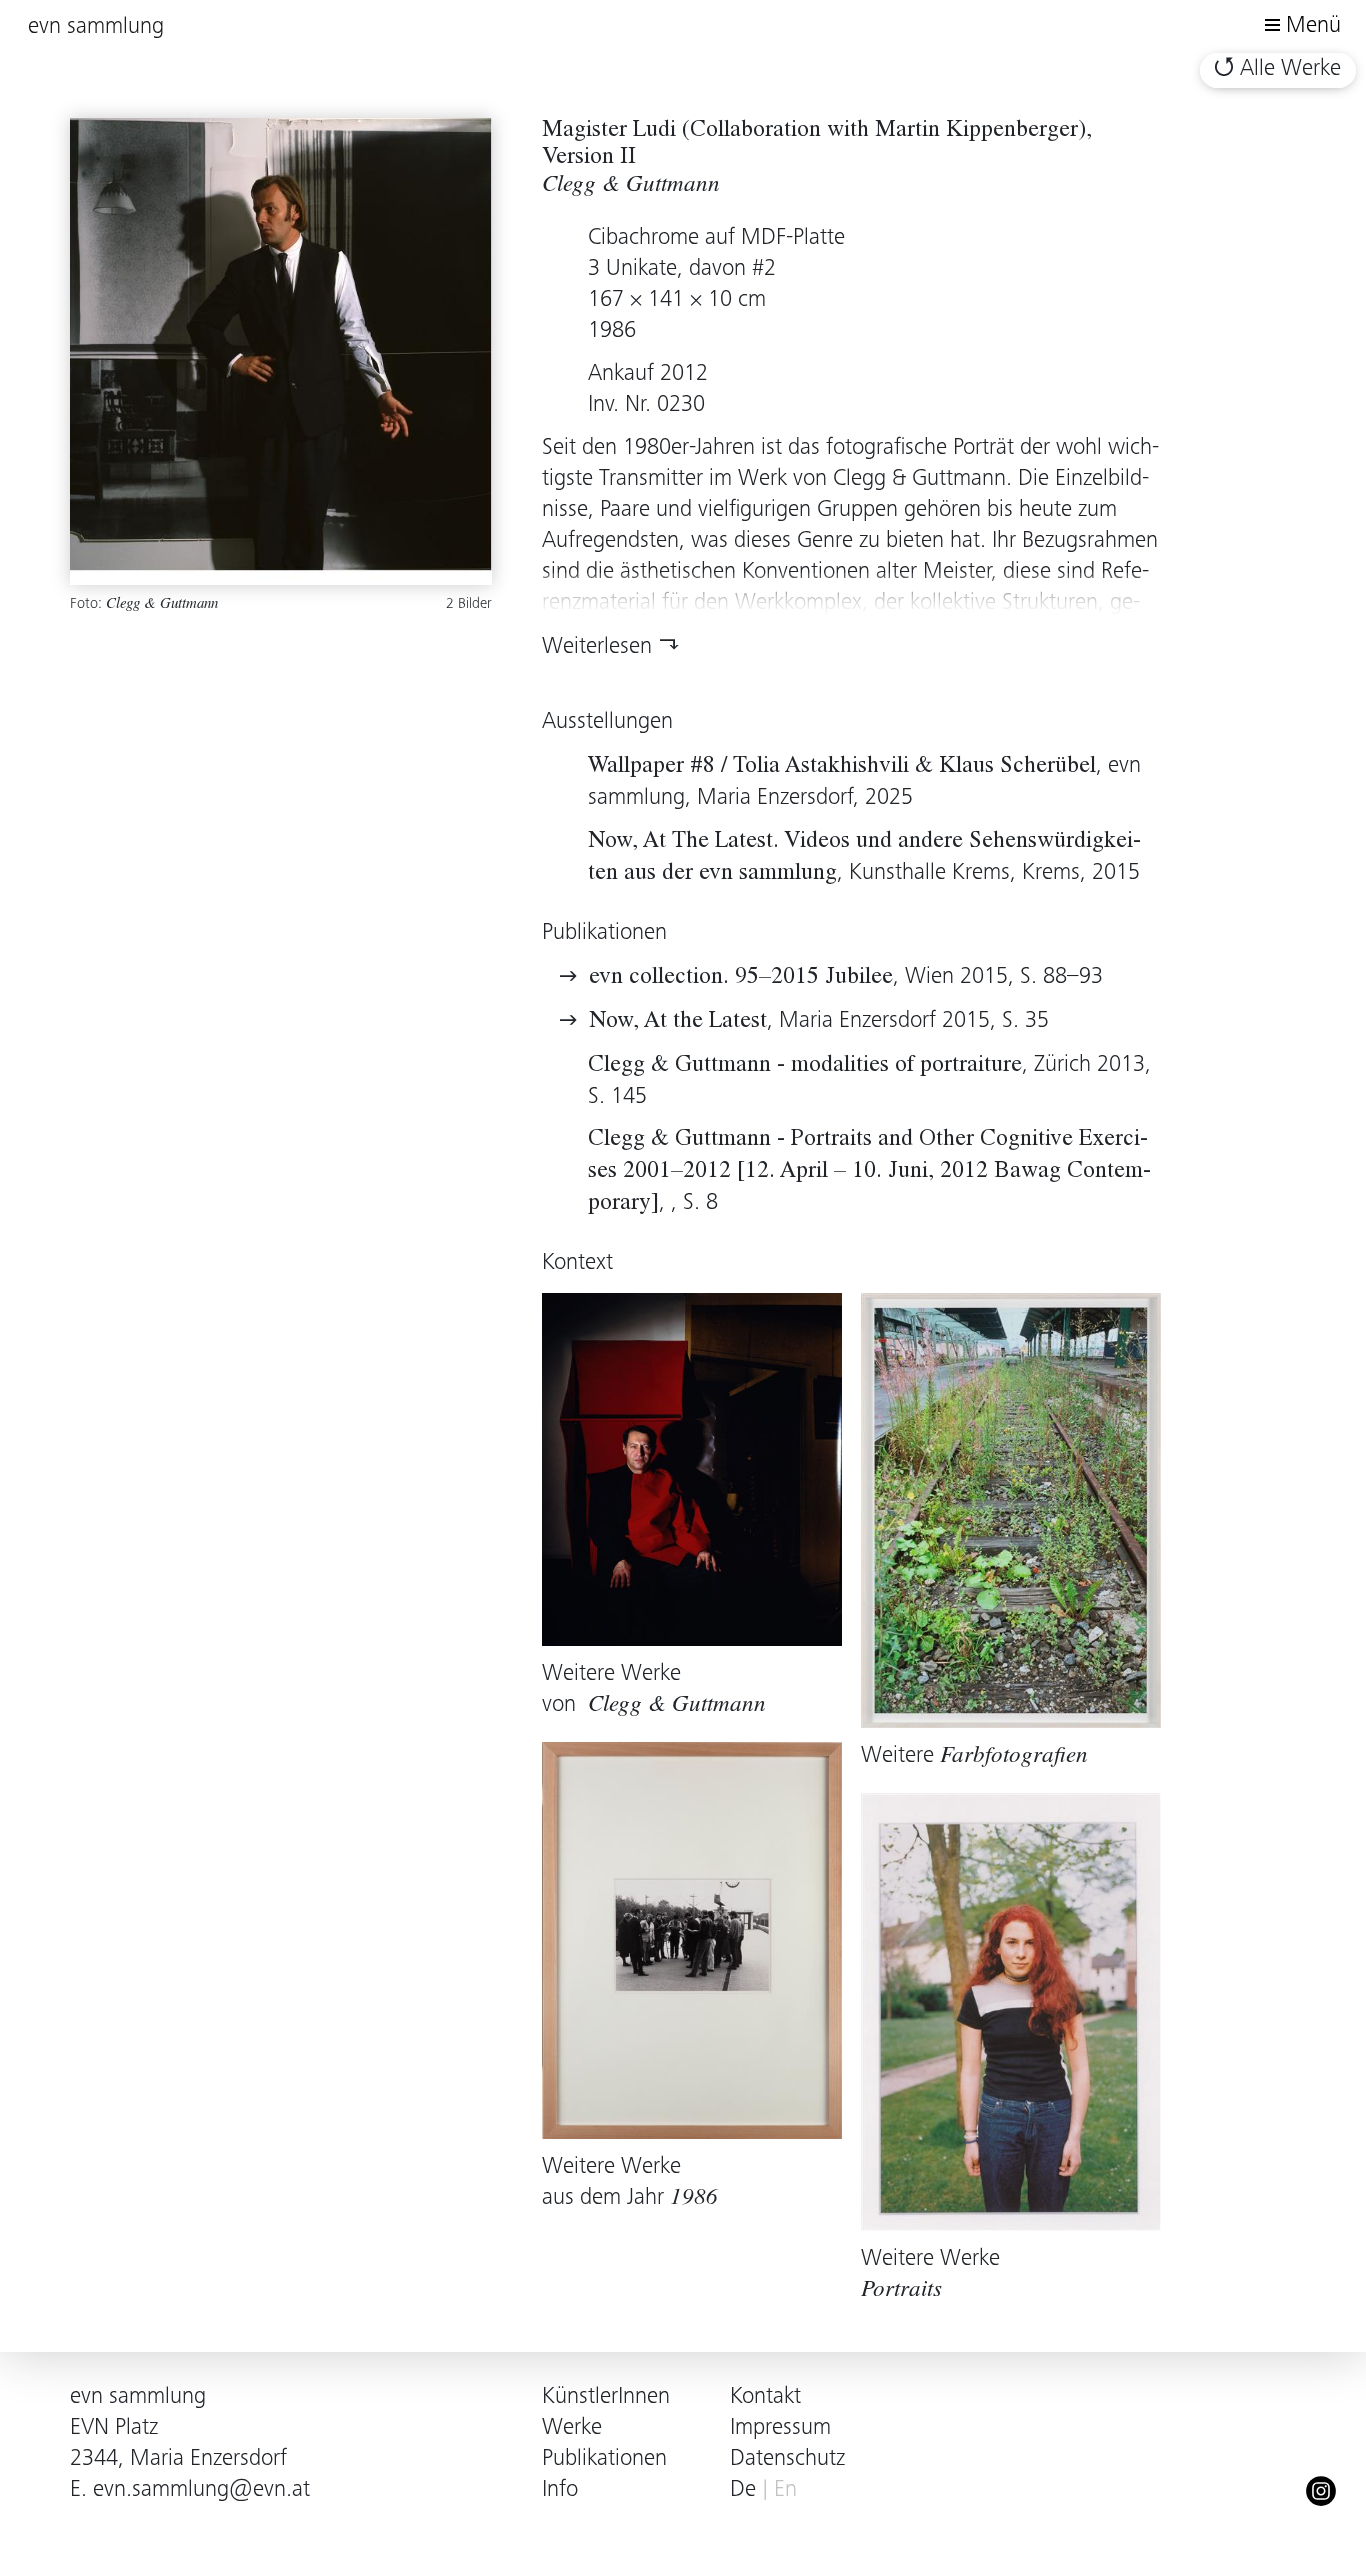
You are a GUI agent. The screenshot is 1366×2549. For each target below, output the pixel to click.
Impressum (780, 2428)
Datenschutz (787, 2459)
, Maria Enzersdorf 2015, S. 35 (819, 1021)
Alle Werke (1290, 69)
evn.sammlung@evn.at (201, 2490)
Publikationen (604, 2459)
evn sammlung (96, 27)
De (743, 2490)
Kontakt (765, 2397)
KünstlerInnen (606, 2397)
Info (560, 2490)
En (785, 2490)
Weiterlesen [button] (597, 647)
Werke (572, 2428)
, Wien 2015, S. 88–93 (846, 977)
